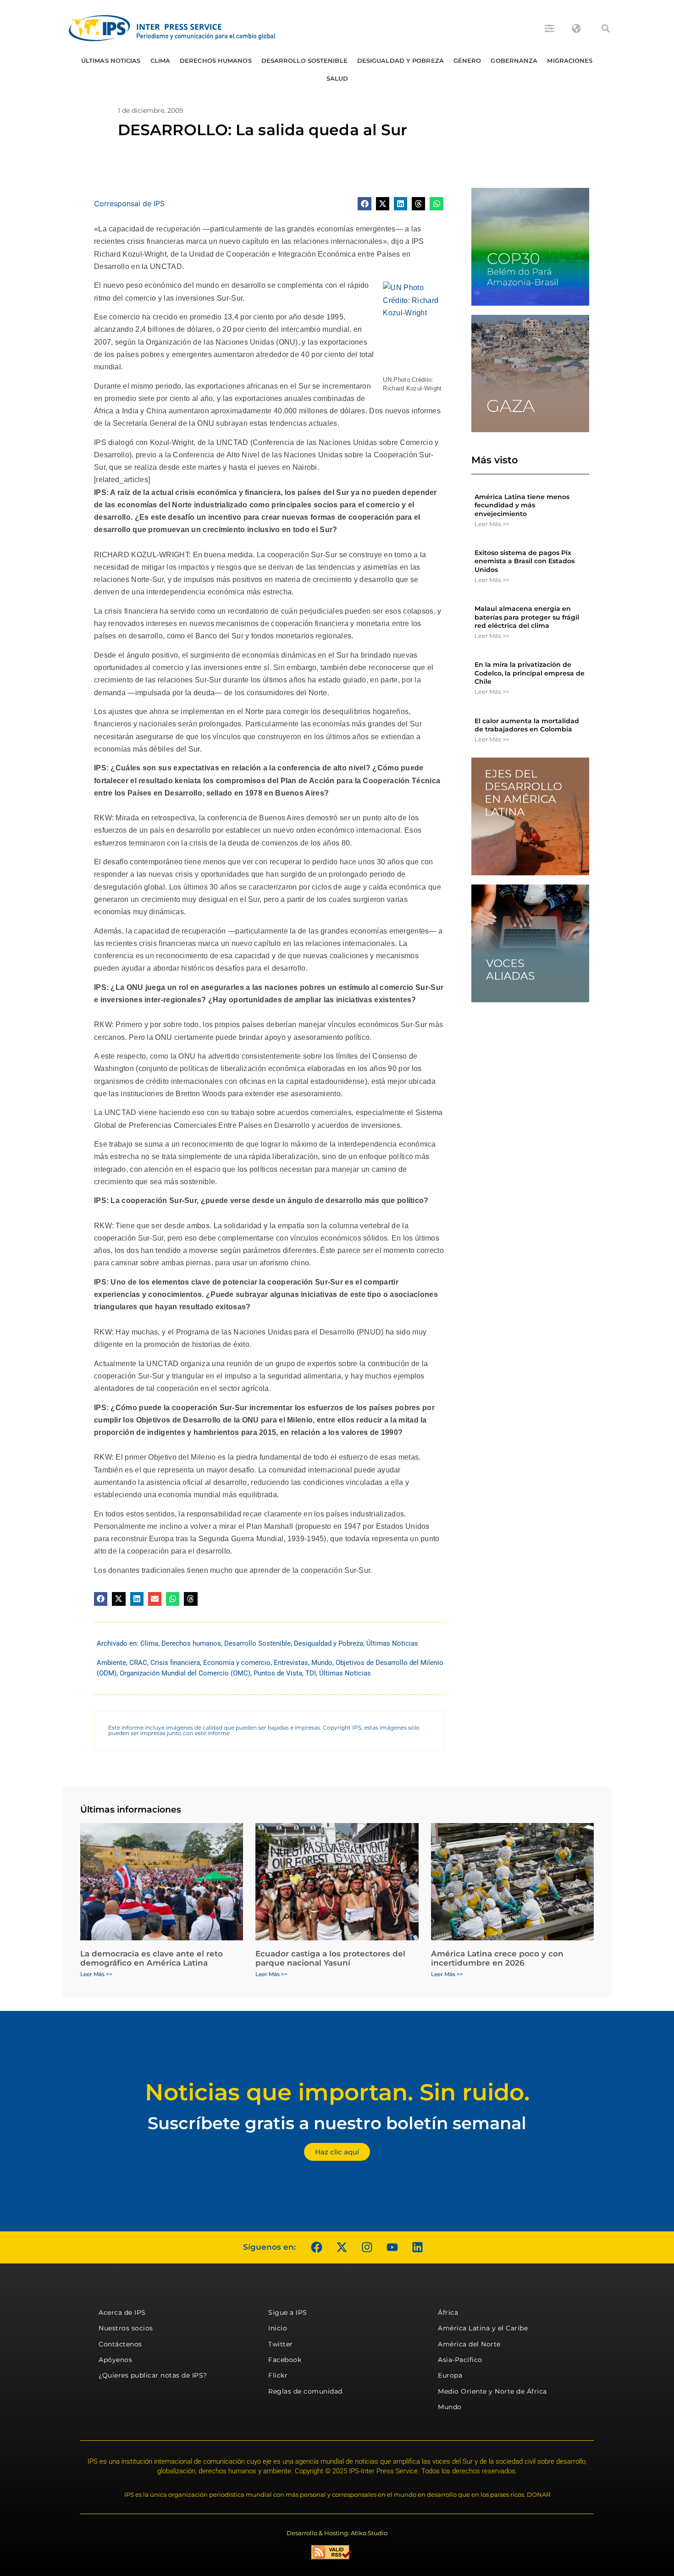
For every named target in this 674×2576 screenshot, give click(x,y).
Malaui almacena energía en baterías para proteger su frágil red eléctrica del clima (527, 617)
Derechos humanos (216, 60)
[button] (606, 28)
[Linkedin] (417, 2247)
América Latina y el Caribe (483, 2328)
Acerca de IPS (122, 2312)
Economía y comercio (237, 1663)
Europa (450, 2375)
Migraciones (570, 60)
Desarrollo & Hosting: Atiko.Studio (337, 2533)
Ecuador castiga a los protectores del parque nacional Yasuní (330, 1958)
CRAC (138, 1663)
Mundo (322, 1663)
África (448, 2312)
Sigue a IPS (288, 2312)
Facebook (285, 2360)
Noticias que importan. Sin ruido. (337, 2092)
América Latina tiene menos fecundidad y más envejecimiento (522, 505)
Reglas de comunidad (305, 2391)
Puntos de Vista (278, 1673)
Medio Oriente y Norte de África (492, 2391)
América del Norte (469, 2344)
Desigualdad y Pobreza (401, 60)
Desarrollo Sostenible (304, 60)
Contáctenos (120, 2344)
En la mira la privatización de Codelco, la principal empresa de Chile (530, 673)
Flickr (278, 2375)
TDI (311, 1673)
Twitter (281, 2344)
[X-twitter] (342, 2247)
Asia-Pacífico (460, 2360)
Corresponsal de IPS (129, 203)
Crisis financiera (175, 1663)
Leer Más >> (492, 524)
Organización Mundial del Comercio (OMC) (185, 1673)
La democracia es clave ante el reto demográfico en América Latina (152, 1958)
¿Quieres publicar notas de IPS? (153, 2375)
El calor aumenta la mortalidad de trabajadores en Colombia (527, 725)
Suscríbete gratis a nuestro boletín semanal (337, 2123)
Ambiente (111, 1663)
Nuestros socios (126, 2328)
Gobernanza (514, 60)
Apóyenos (115, 2360)
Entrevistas (291, 1663)
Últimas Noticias (111, 60)
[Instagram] (367, 2247)
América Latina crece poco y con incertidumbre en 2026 (497, 1958)
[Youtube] (392, 2247)
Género (467, 60)
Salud (337, 78)
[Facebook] (316, 2247)
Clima (160, 60)
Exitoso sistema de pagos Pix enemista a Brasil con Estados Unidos (525, 561)
